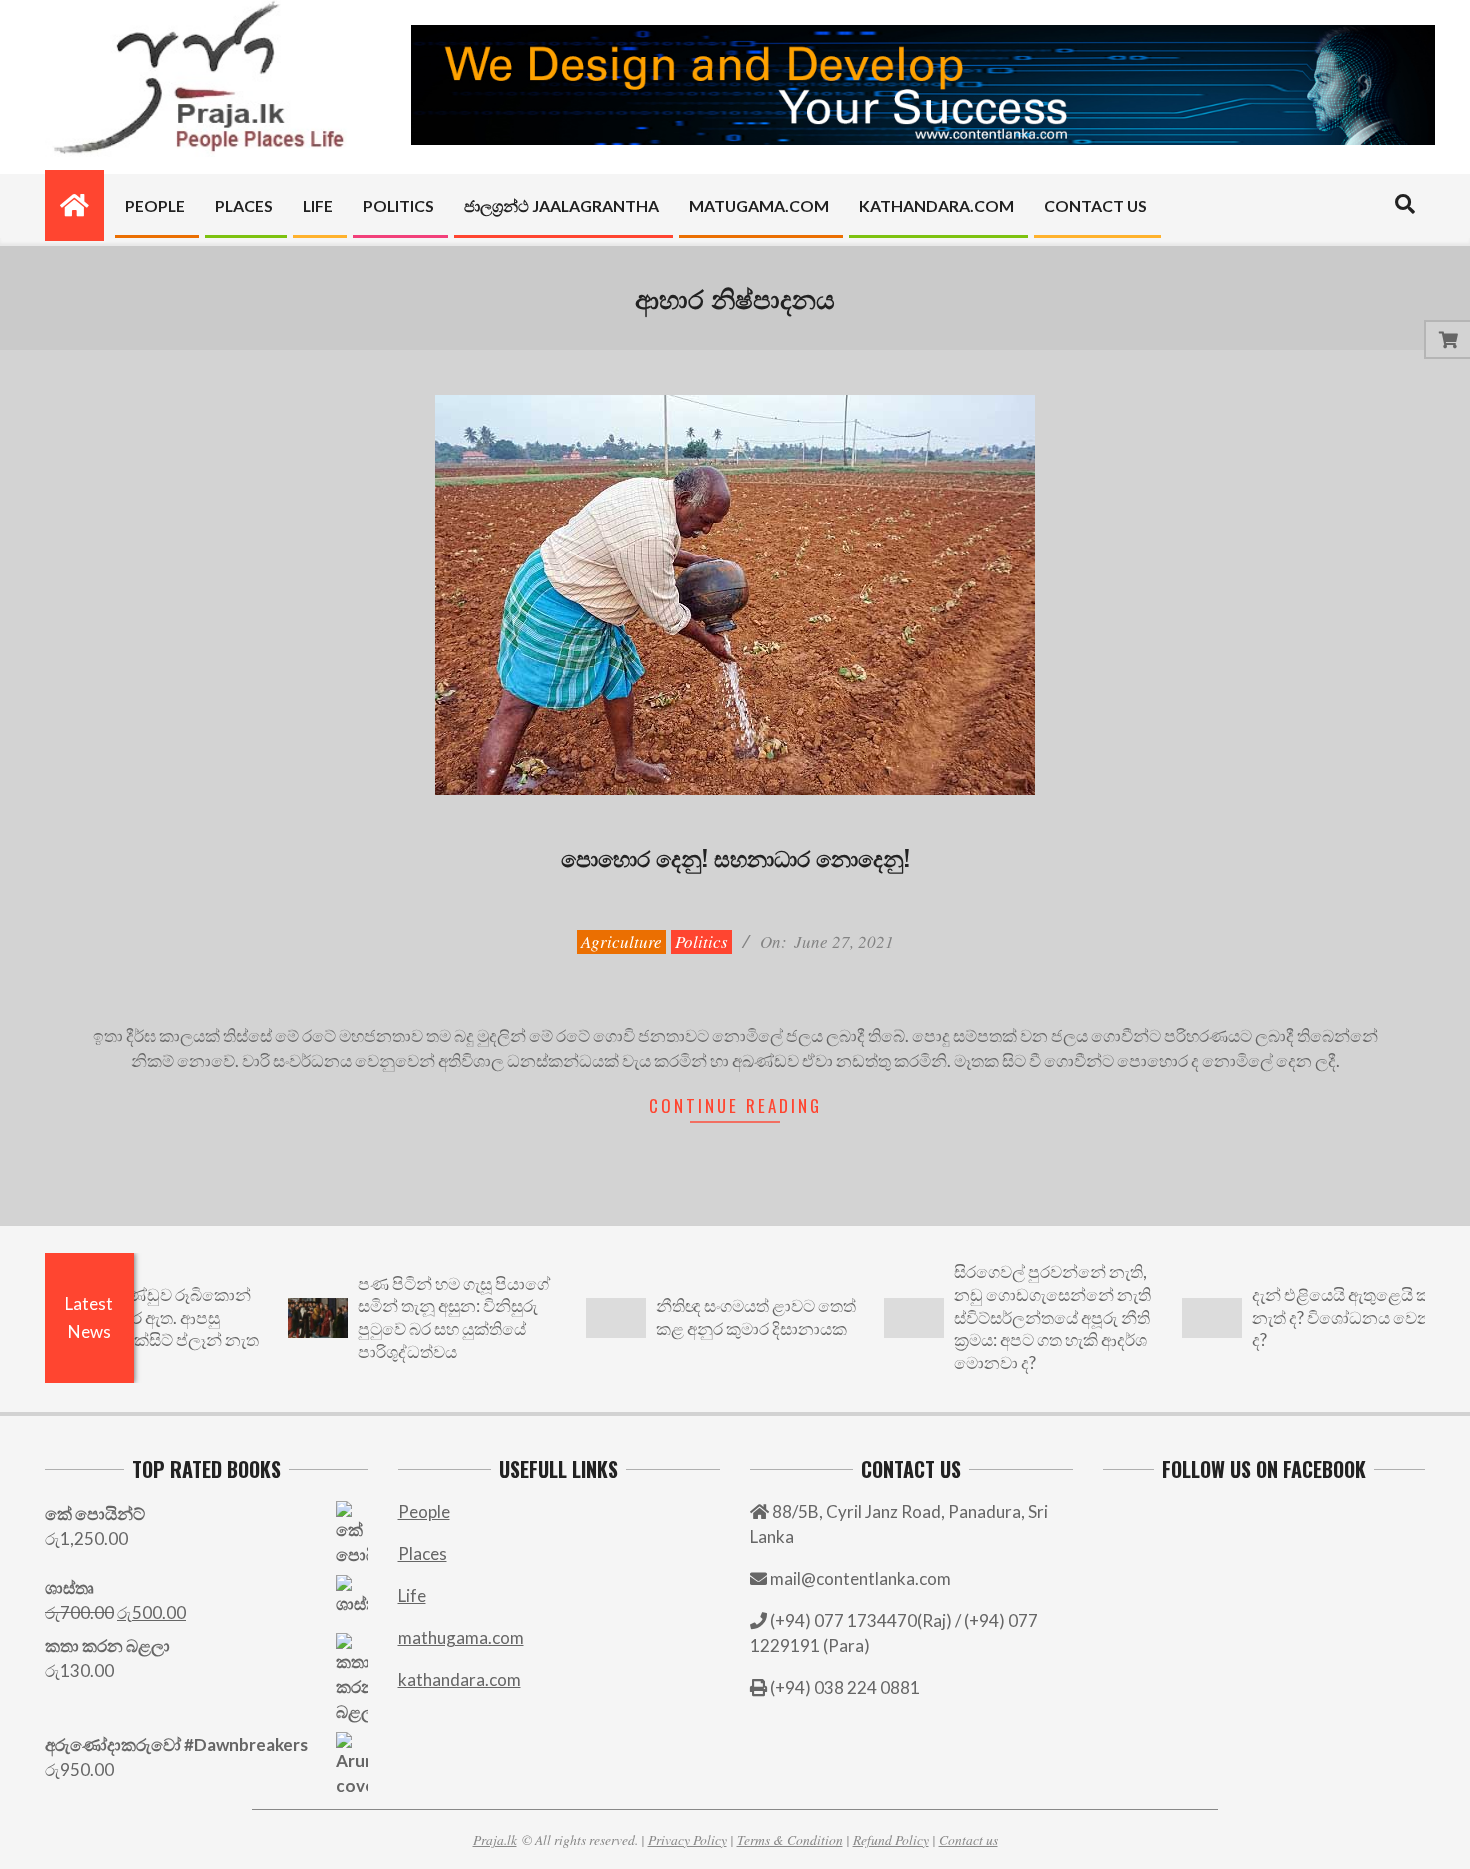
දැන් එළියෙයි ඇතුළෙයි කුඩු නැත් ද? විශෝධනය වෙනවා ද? (1298, 1317)
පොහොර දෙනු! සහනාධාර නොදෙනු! (735, 857)
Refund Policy (891, 1839)
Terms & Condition (790, 1839)
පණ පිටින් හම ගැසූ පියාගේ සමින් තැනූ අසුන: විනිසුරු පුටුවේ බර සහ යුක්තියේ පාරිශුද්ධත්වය (401, 1317)
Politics (701, 941)
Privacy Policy (687, 1839)
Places (422, 1553)
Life (412, 1595)
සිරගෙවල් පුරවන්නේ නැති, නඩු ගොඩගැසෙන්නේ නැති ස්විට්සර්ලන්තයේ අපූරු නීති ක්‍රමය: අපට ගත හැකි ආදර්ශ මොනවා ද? (999, 1317)
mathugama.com (461, 1637)
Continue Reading (735, 1105)
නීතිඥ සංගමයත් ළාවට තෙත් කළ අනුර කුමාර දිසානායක (703, 1317)
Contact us (968, 1839)
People (424, 1511)
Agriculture (621, 941)
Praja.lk (495, 1839)
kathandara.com (459, 1679)
